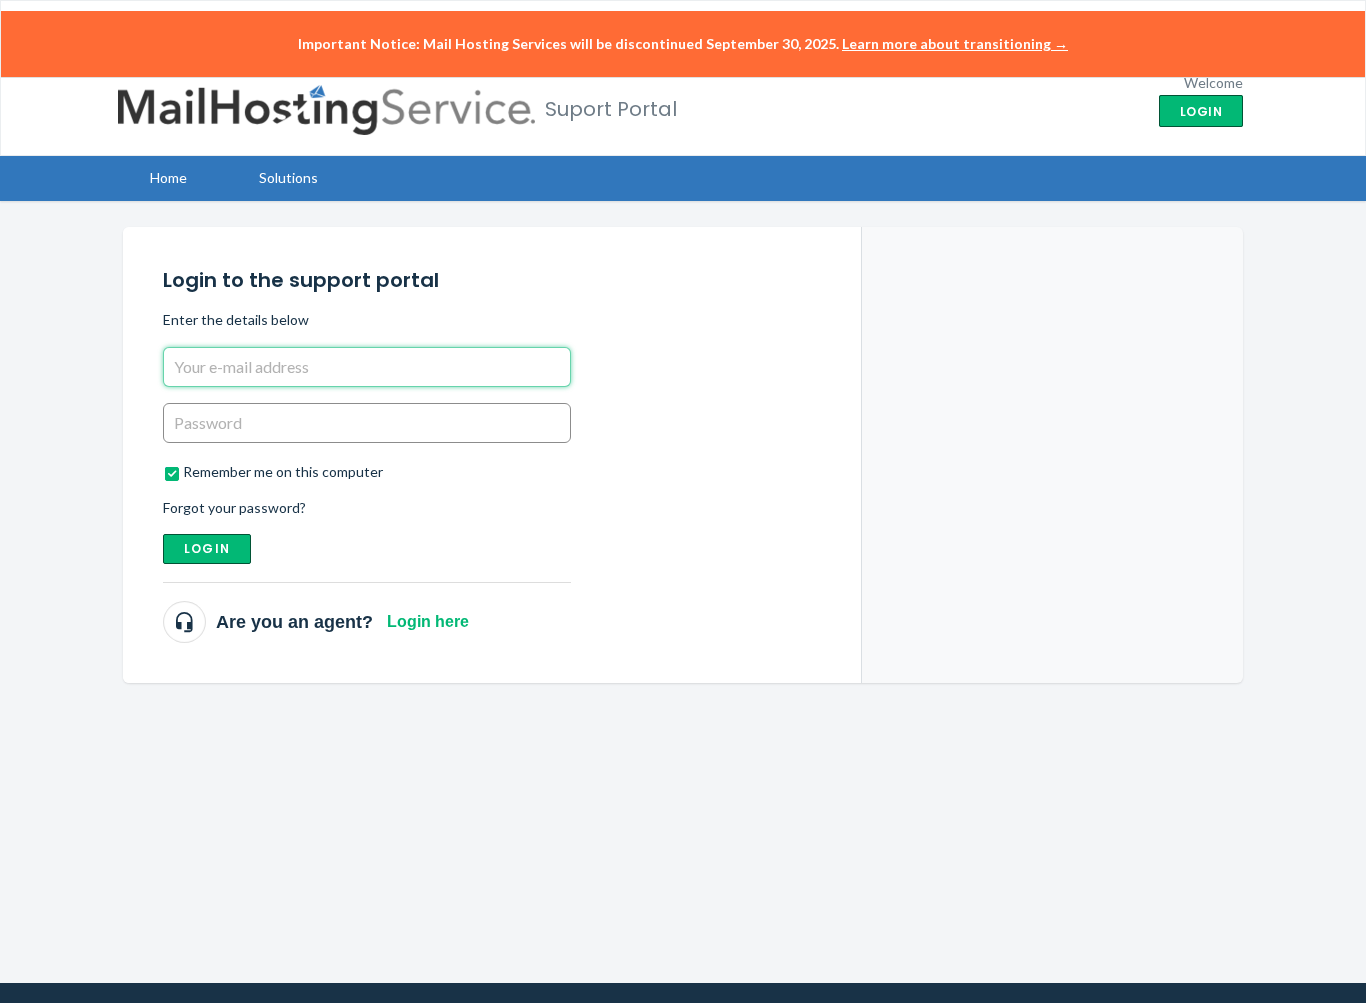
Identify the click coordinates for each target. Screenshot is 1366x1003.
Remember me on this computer (283, 471)
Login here (428, 621)
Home (168, 177)
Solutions (288, 177)
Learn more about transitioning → (955, 43)
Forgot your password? (234, 507)
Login (207, 548)
